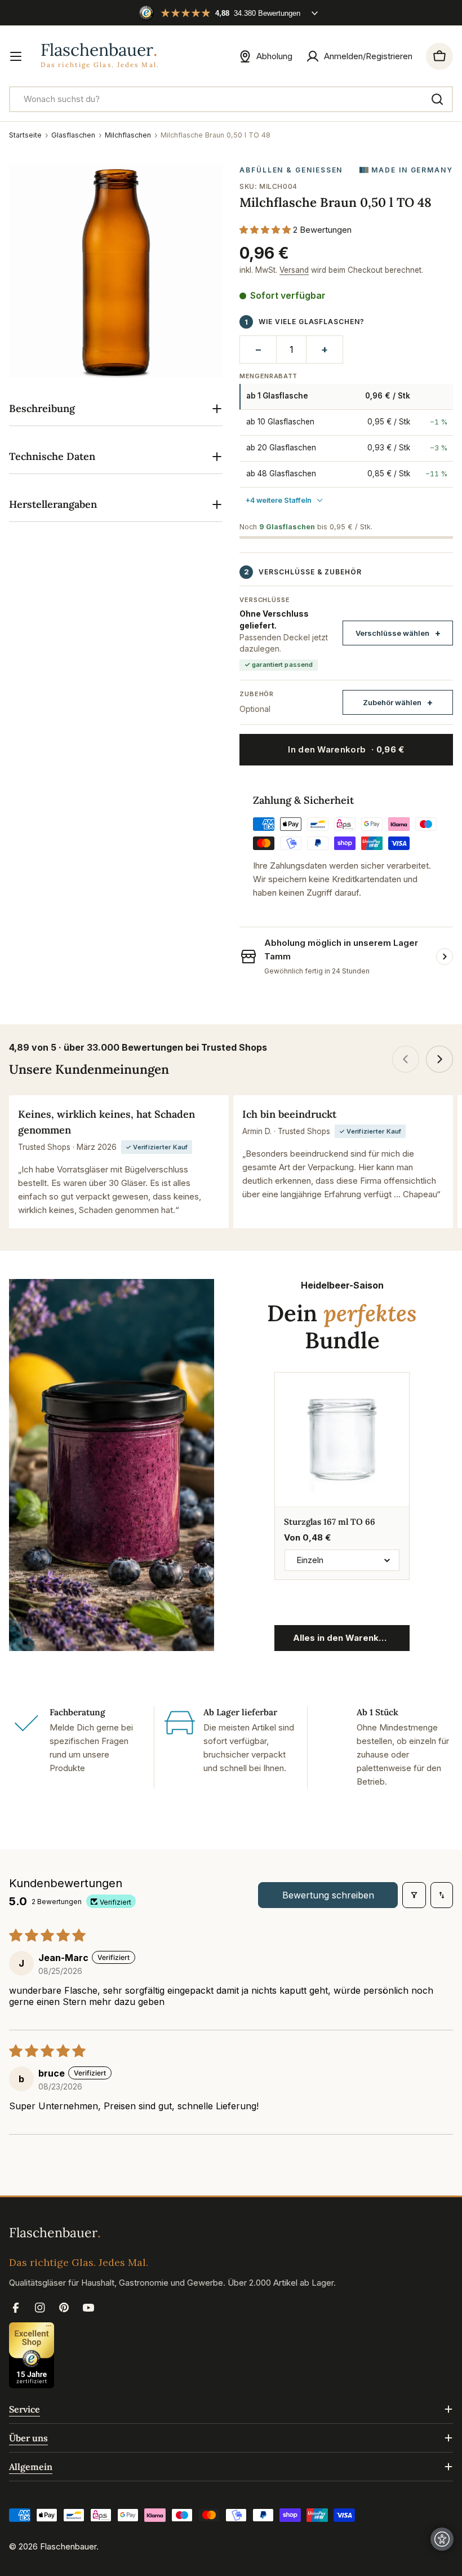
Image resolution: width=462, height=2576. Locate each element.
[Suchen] (437, 99)
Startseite (25, 135)
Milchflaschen (128, 135)
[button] (266, 230)
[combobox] (231, 99)
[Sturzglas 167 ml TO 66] (342, 1440)
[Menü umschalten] (16, 56)
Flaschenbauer (68, 2546)
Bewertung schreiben (328, 1895)
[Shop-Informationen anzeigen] (445, 957)
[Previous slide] (406, 1059)
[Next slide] (439, 1059)
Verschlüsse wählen (392, 633)
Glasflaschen (73, 135)
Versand (294, 270)
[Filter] (414, 1895)
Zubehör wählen (392, 702)
